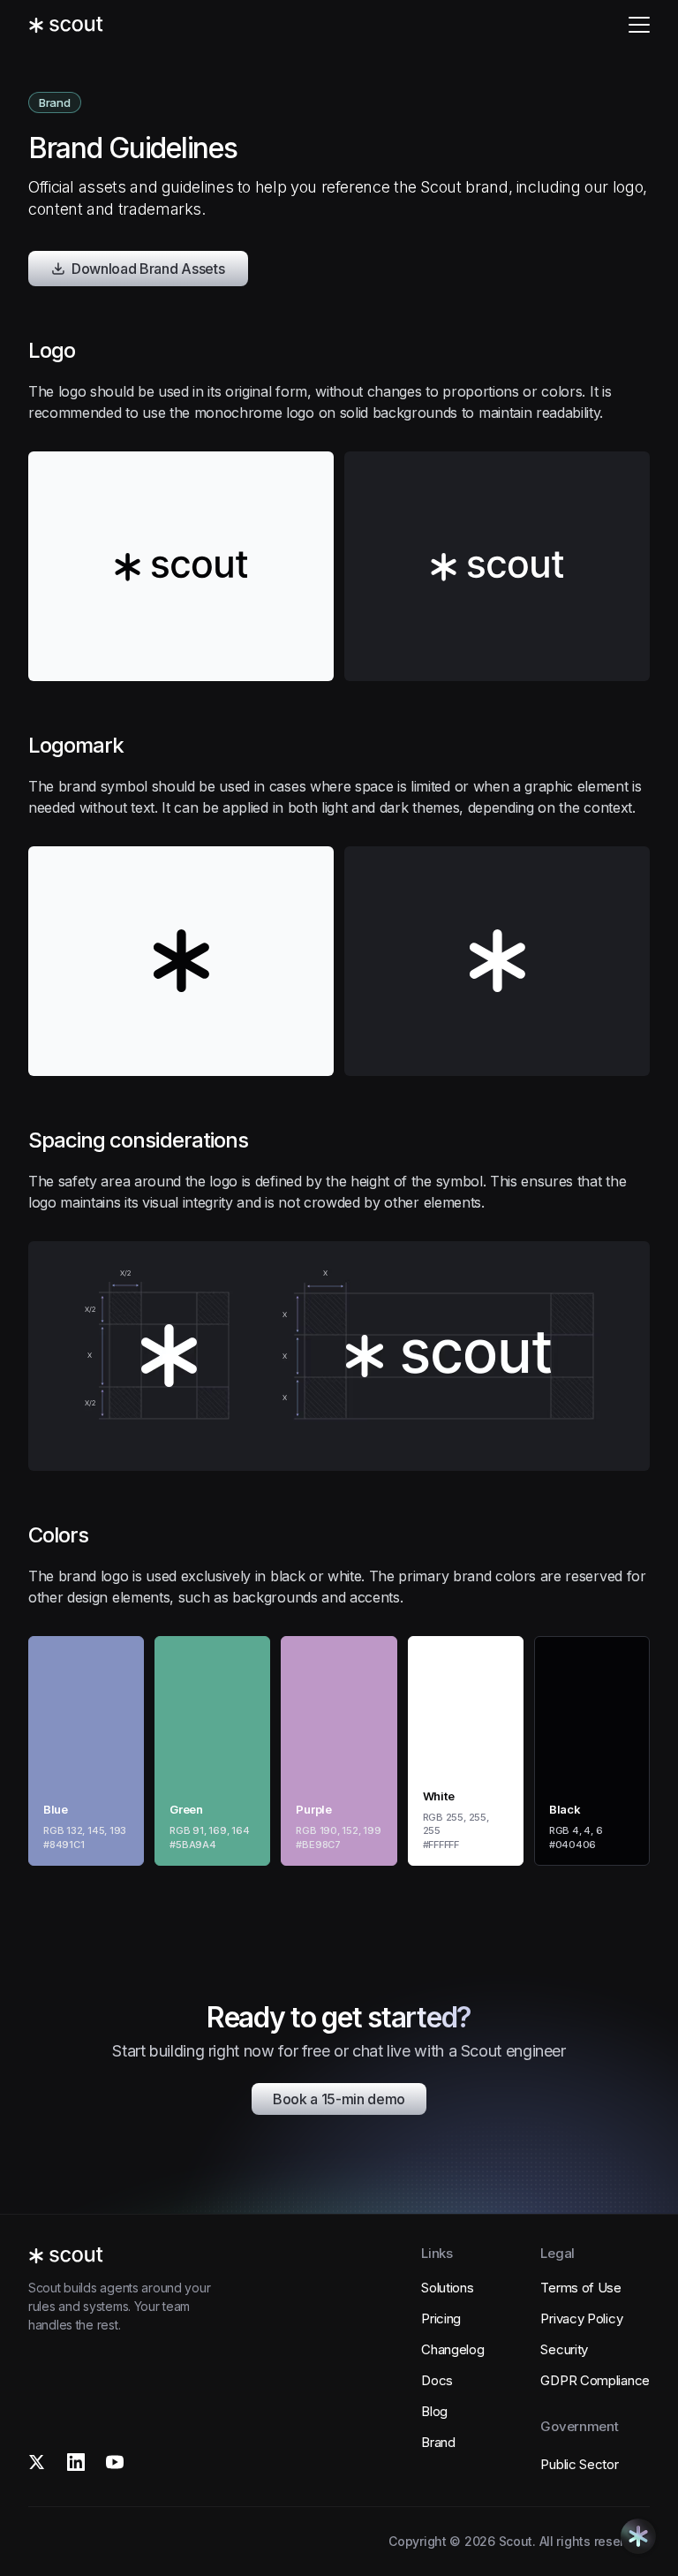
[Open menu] (639, 25)
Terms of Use (580, 2288)
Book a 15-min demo (339, 2099)
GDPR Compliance (595, 2380)
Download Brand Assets (148, 269)
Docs (437, 2380)
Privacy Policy (581, 2318)
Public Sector (579, 2464)
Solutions (447, 2288)
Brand (438, 2442)
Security (564, 2349)
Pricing (441, 2318)
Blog (434, 2411)
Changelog (452, 2349)
